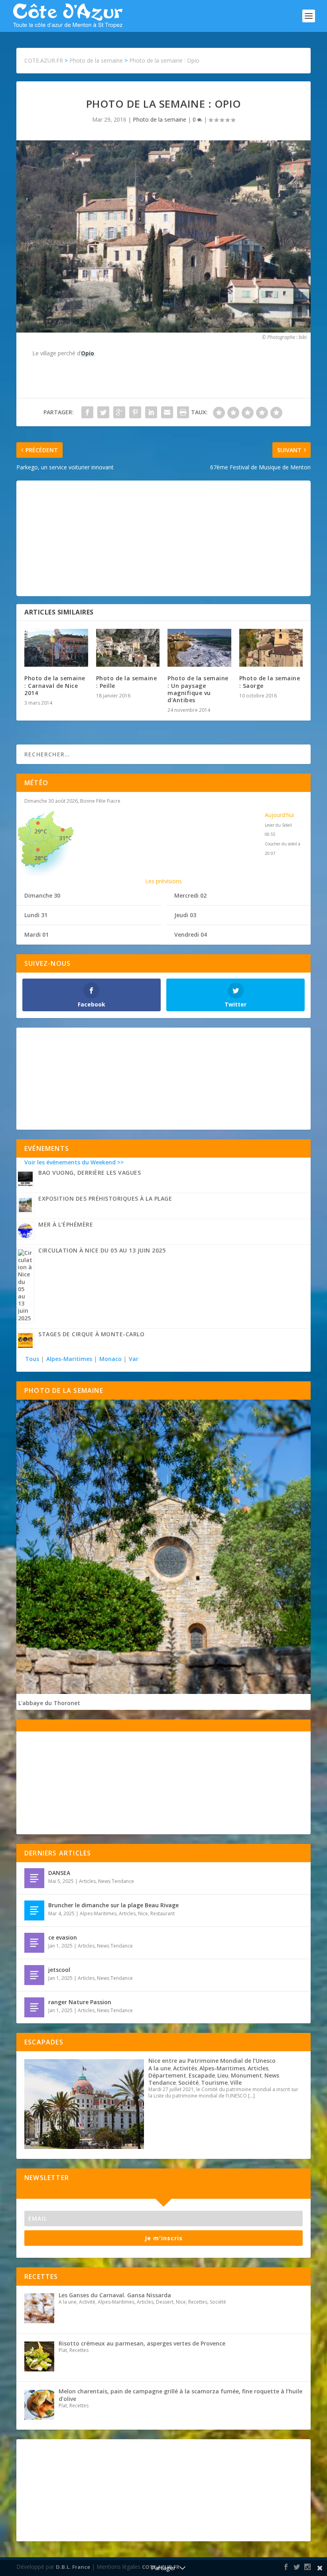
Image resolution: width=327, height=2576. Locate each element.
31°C (65, 838)
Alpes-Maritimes (69, 1359)
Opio (88, 353)
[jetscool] (34, 1975)
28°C (41, 858)
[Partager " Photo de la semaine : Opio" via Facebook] (87, 412)
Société (188, 2083)
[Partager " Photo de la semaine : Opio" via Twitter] (103, 412)
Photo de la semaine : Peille (127, 682)
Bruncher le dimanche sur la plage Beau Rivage (113, 1905)
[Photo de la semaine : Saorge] (271, 648)
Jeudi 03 (185, 915)
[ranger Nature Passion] (34, 2007)
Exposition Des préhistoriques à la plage (105, 1198)
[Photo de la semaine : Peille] (128, 648)
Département (167, 2075)
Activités (185, 2068)
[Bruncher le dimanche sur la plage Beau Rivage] (34, 1910)
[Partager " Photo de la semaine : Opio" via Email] (167, 412)
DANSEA (59, 1873)
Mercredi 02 (190, 895)
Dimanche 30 (42, 895)
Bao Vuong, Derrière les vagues (90, 1173)
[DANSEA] (34, 1878)
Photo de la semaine (160, 119)
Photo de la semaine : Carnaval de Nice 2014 (55, 685)
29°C (41, 831)
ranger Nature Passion (80, 2002)
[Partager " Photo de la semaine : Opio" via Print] (183, 412)
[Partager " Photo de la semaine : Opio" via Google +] (119, 412)
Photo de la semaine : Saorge (270, 682)
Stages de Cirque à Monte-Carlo (91, 1334)
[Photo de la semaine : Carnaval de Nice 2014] (56, 648)
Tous (33, 1359)
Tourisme (214, 2083)
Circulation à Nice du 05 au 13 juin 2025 (102, 1250)
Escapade (202, 2075)
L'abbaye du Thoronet (49, 1703)
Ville (236, 2083)
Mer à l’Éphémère (66, 1224)
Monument (246, 2075)
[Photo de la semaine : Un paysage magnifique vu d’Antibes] (199, 648)
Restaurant (163, 1913)
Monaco (110, 1359)
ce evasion (63, 1937)
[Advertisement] (163, 538)
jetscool (59, 1970)
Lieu (223, 2075)
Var (134, 1359)
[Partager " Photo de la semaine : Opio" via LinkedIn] (151, 412)
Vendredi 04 (191, 934)
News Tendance (116, 1881)
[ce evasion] (34, 1943)
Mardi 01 (36, 934)
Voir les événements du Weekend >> (74, 1162)
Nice (143, 1913)
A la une (160, 2068)
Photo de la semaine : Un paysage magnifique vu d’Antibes (198, 689)
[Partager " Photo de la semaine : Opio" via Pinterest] (135, 412)
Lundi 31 (36, 915)
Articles (87, 1881)
